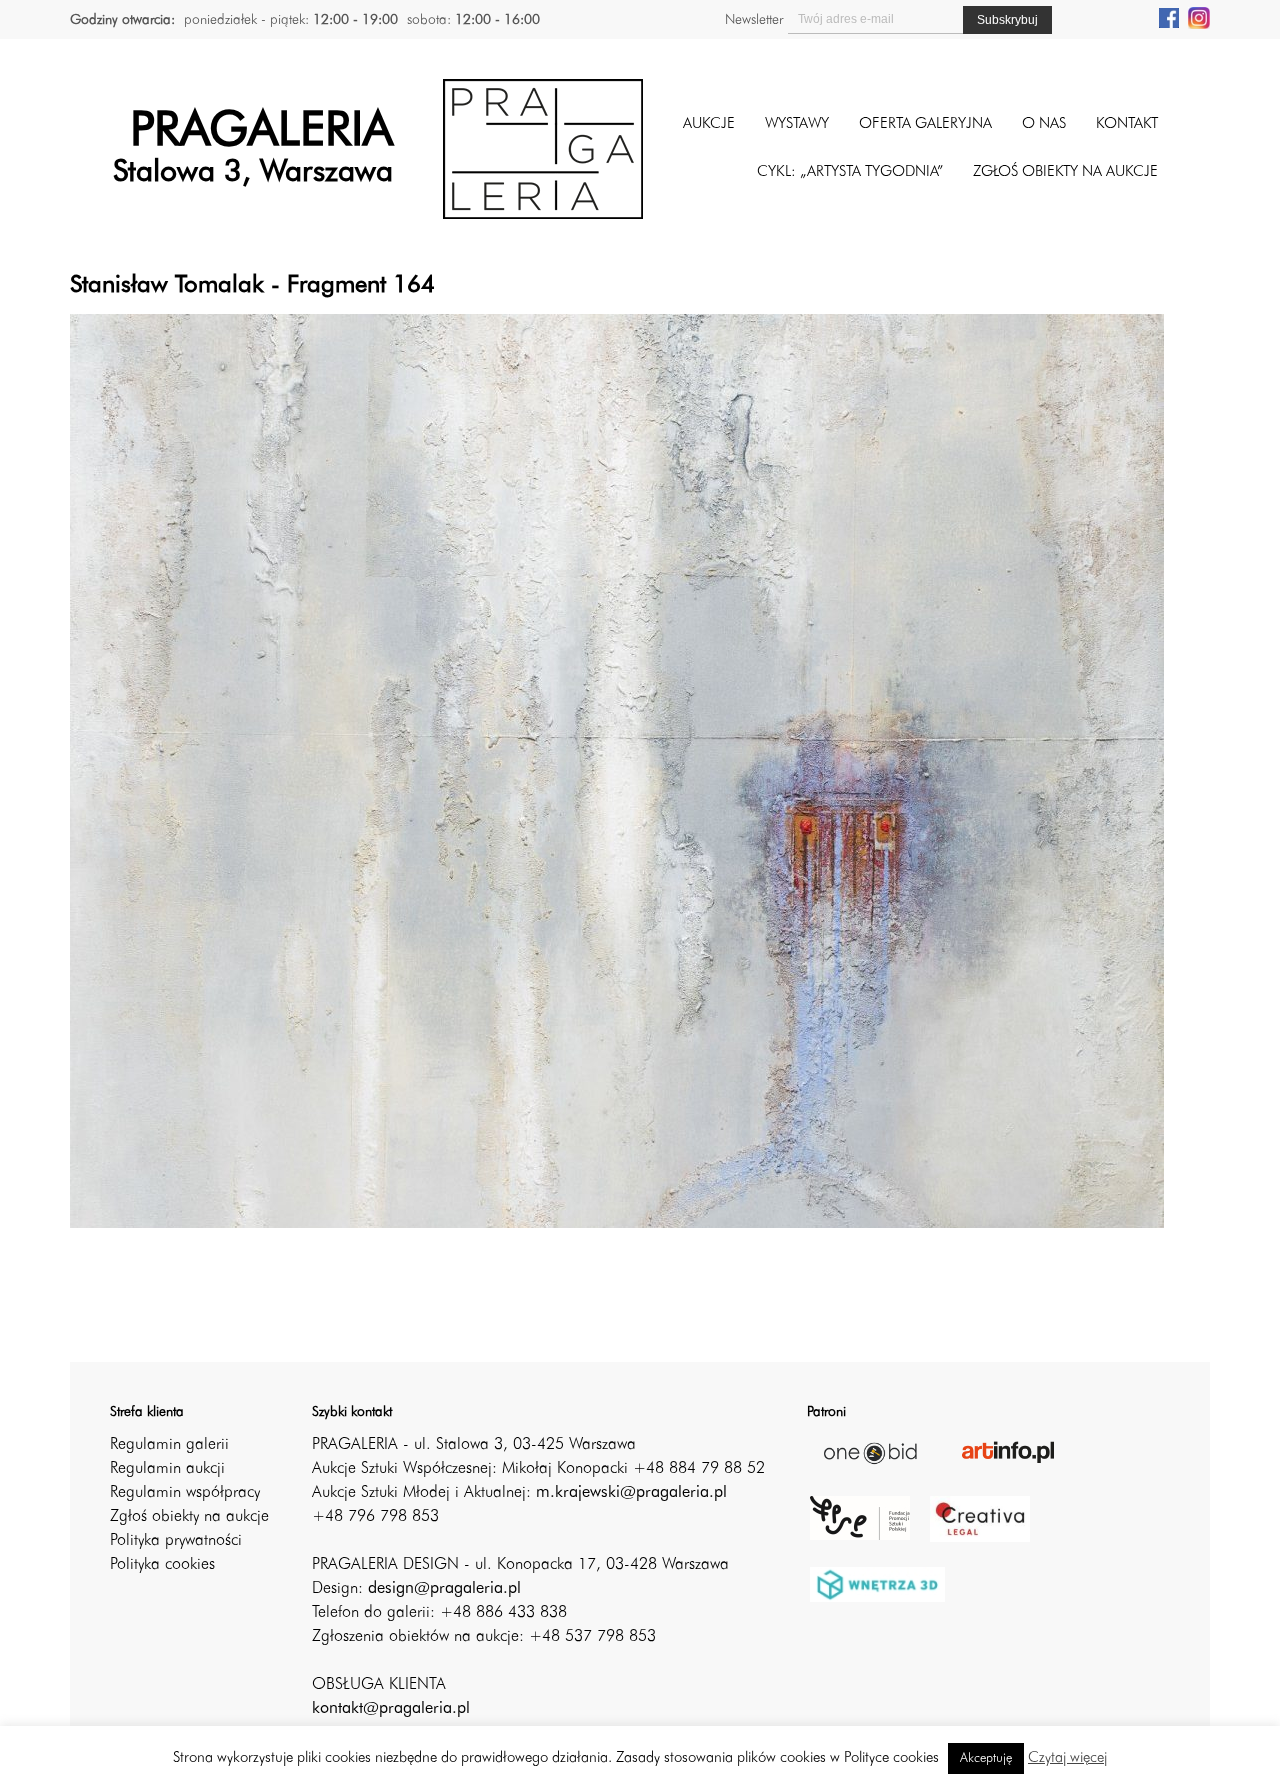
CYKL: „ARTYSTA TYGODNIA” (850, 172)
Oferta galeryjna (925, 124)
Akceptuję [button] (986, 1758)
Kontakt (1127, 124)
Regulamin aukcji (167, 1469)
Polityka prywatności (176, 1541)
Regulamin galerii (169, 1445)
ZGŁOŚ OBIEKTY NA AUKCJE (1065, 172)
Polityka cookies (162, 1565)
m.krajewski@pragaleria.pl (631, 1493)
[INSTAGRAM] (1199, 17)
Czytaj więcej (1067, 1758)
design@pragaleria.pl (444, 1589)
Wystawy (797, 124)
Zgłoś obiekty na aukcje (189, 1517)
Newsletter (754, 20)
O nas (1044, 124)
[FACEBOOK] (1169, 17)
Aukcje (709, 124)
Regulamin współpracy (185, 1493)
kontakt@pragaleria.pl (391, 1709)
